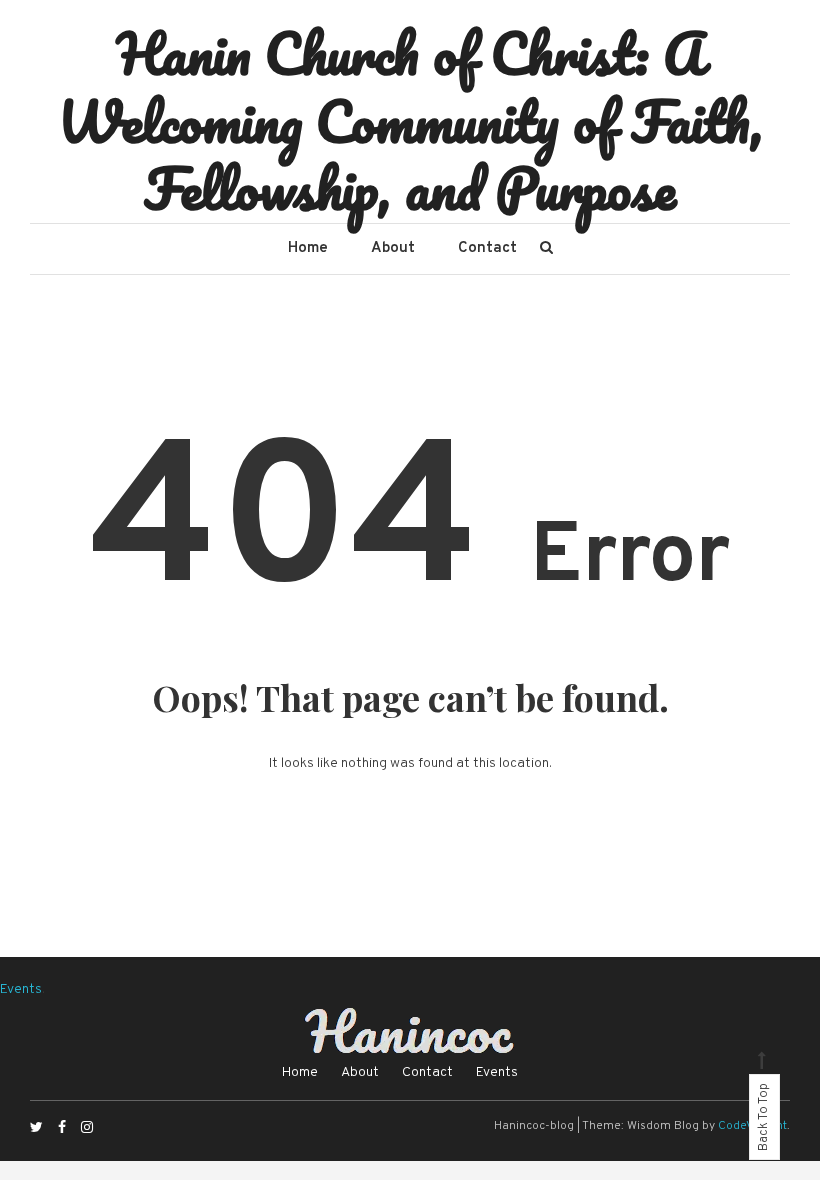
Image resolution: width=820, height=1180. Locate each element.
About (393, 248)
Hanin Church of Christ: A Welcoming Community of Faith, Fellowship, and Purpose (410, 120)
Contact (487, 248)
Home (308, 248)
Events (21, 989)
